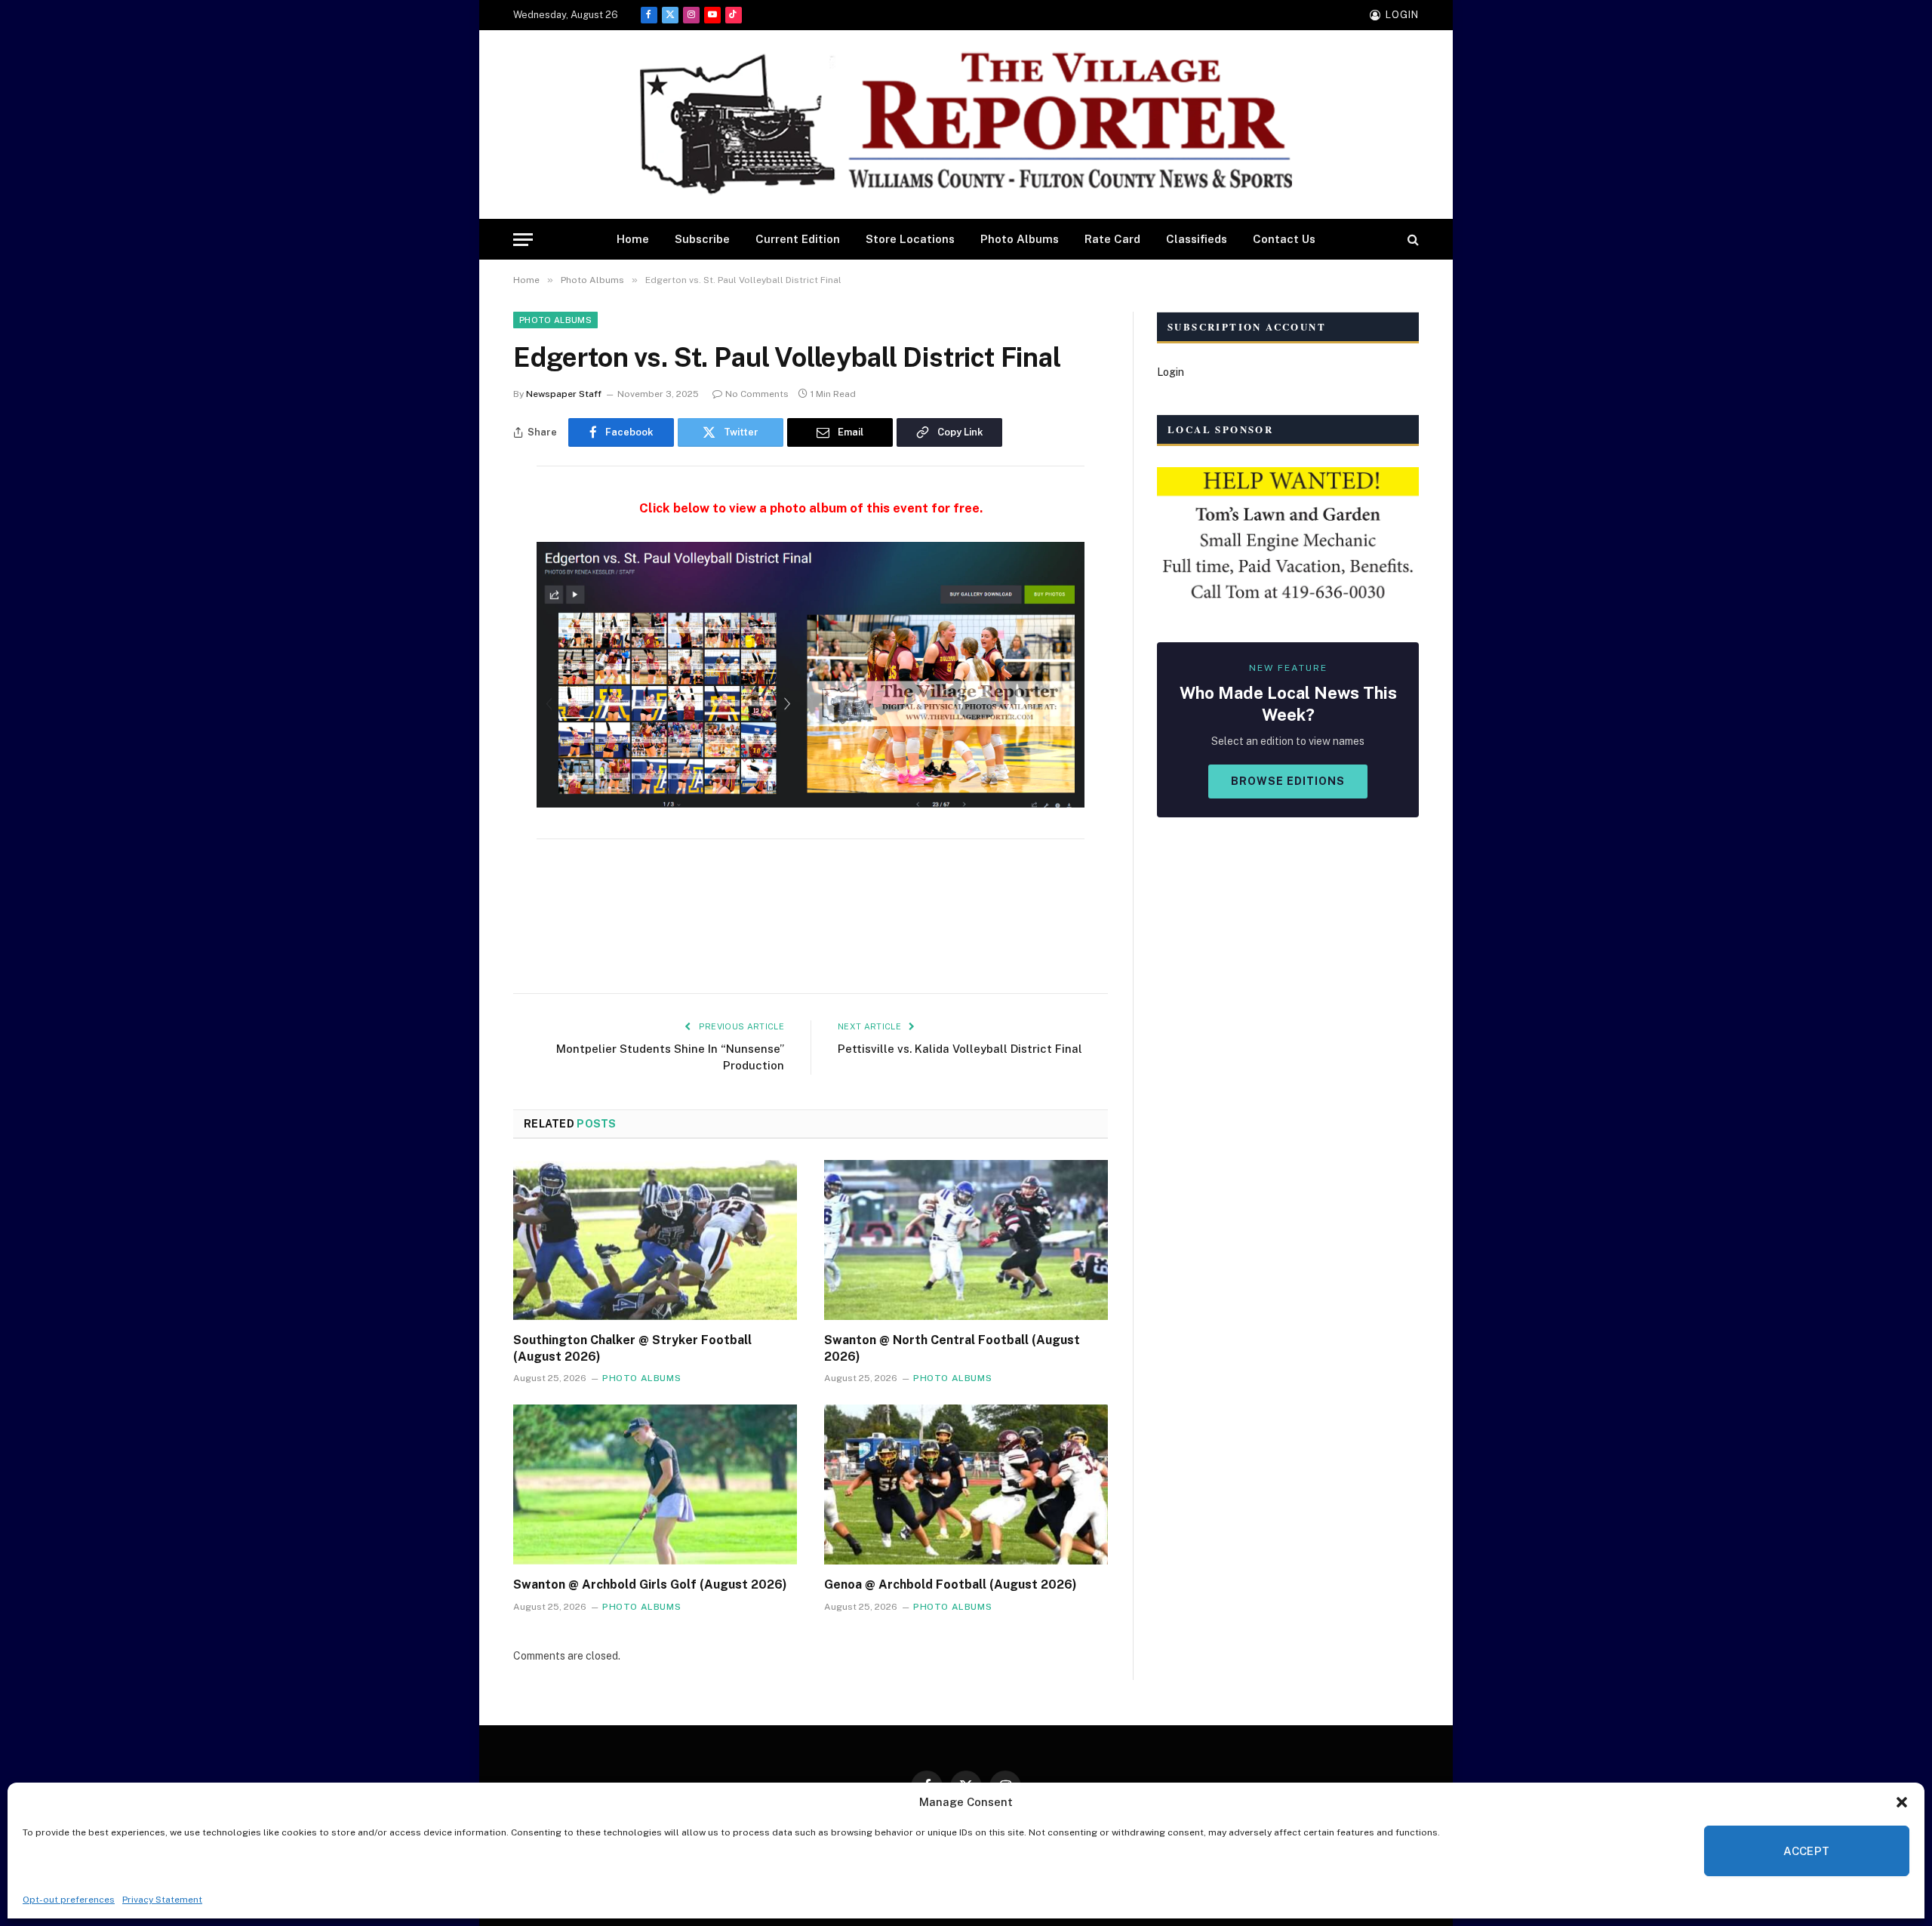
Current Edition (798, 239)
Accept (1807, 1851)
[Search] (1412, 240)
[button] (1902, 1802)
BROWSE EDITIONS (1288, 781)
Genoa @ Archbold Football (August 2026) (951, 1584)
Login (1171, 372)
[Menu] (523, 240)
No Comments (757, 394)
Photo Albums (1020, 239)
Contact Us (1284, 239)
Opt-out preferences (69, 1900)
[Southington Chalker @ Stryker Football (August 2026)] (655, 1240)
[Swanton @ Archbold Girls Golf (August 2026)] (655, 1484)
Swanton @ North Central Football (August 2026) (952, 1348)
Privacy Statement (162, 1900)
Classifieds (1197, 239)
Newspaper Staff (564, 394)
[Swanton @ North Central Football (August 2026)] (966, 1240)
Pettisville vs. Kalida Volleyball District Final (960, 1049)
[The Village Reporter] (966, 125)
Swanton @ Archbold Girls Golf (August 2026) (650, 1584)
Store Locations (910, 239)
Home (633, 239)
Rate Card (1112, 239)
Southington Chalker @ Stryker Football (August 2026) (632, 1348)
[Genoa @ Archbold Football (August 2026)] (966, 1484)
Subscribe (702, 239)
